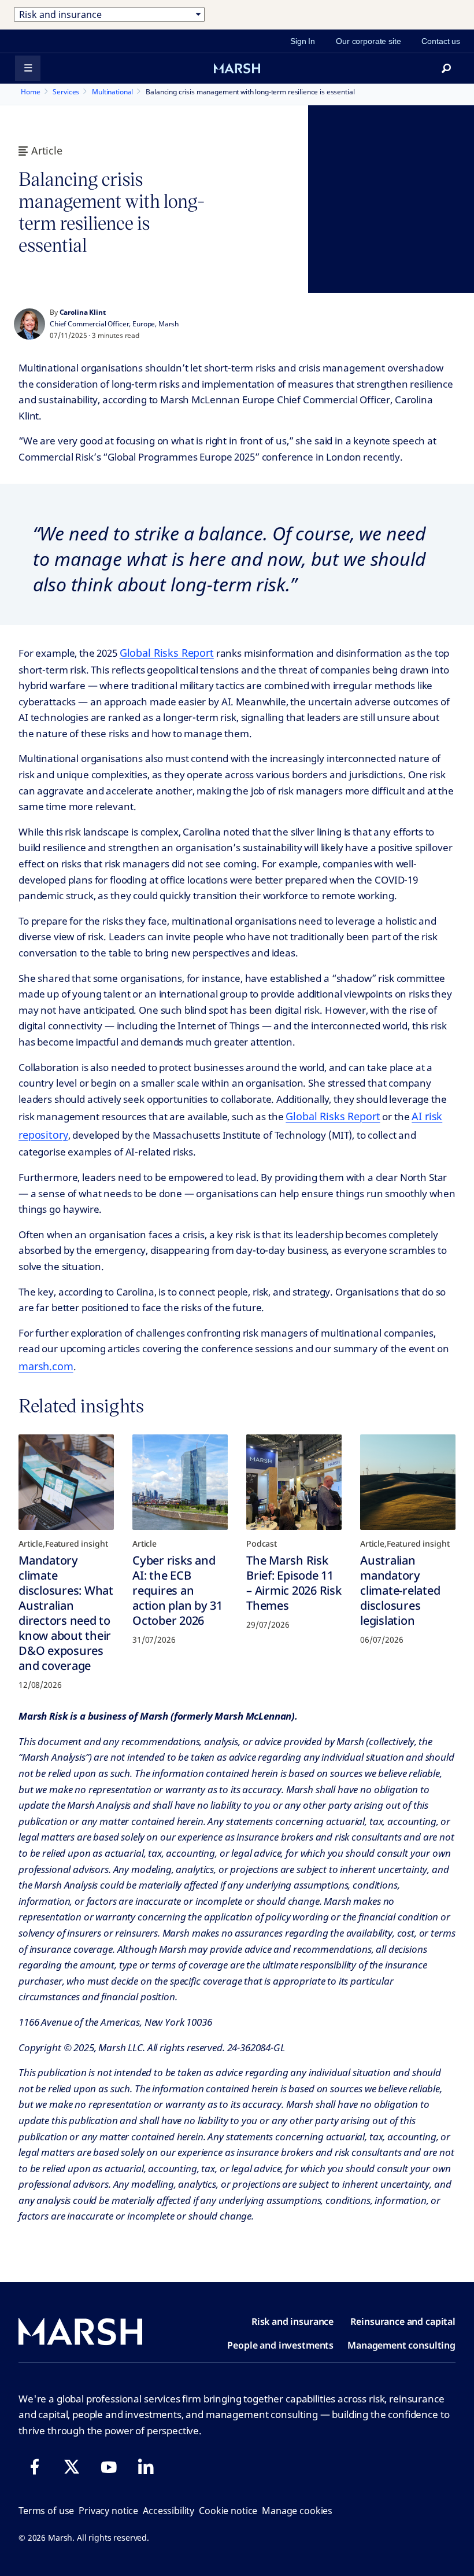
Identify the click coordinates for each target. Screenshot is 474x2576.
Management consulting (401, 2345)
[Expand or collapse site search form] (446, 68)
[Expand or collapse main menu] (28, 68)
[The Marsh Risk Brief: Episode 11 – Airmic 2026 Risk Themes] (294, 1482)
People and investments (280, 2345)
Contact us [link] (441, 41)
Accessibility (169, 2511)
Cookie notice (228, 2511)
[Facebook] (35, 2467)
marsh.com (46, 1366)
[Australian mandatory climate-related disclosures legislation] (408, 1482)
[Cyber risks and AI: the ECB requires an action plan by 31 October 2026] (180, 1482)
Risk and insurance (292, 2321)
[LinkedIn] (146, 2467)
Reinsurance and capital (403, 2321)
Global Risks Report (167, 653)
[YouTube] (109, 2467)
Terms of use (46, 2511)
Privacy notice (108, 2511)
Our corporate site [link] (368, 41)
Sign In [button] (303, 41)
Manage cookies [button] (297, 2511)
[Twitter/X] (72, 2467)
